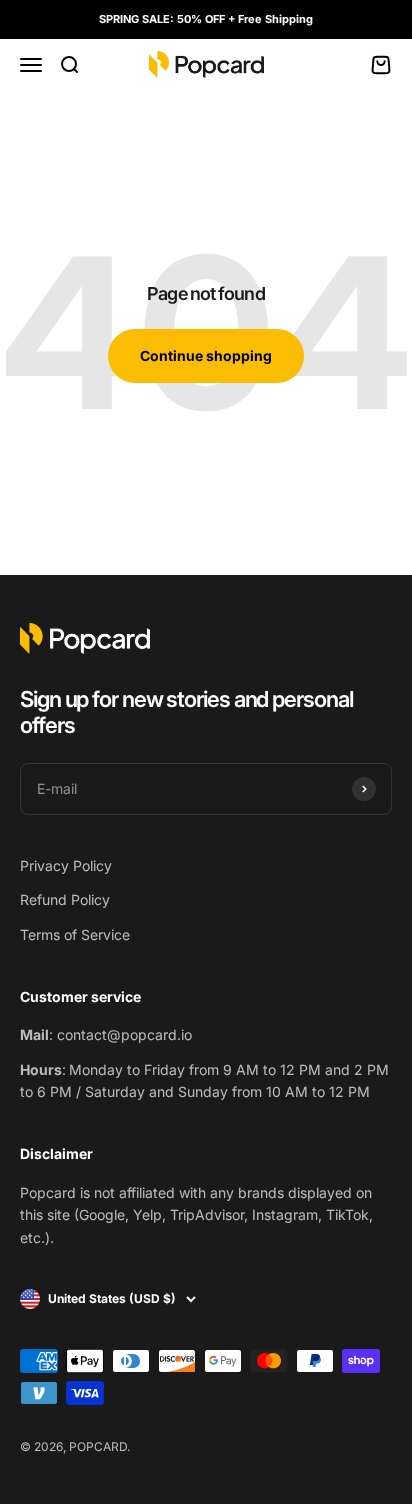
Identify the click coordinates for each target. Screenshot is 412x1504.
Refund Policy (65, 899)
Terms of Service (75, 934)
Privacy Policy (66, 865)
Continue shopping (206, 355)
